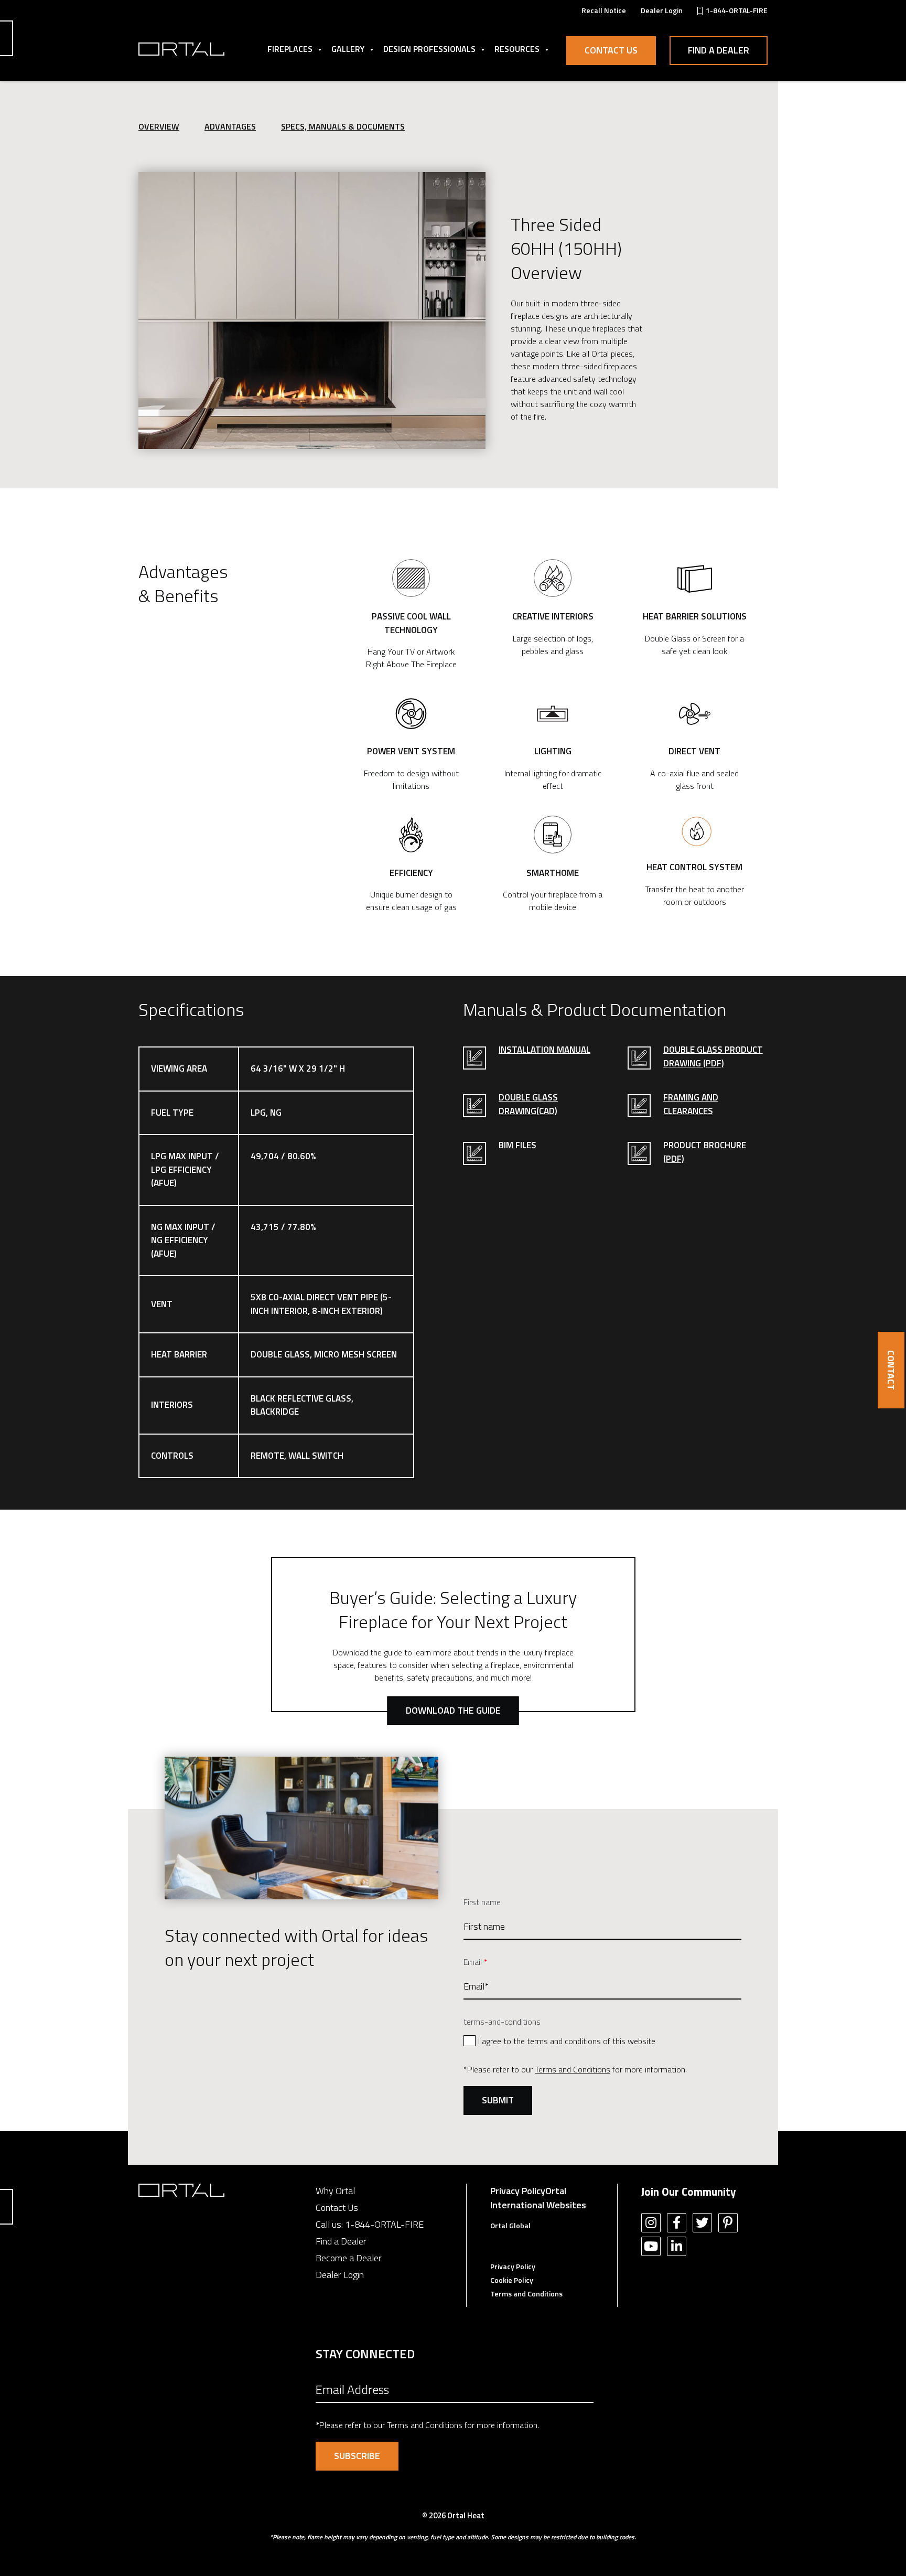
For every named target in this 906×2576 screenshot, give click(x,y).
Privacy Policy (518, 2191)
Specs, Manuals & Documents (343, 126)
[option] (312, 311)
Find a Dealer (719, 50)
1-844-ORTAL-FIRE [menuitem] (737, 10)
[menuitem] (604, 10)
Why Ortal (335, 2191)
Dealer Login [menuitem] (662, 10)
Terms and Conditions (573, 2069)
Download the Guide (453, 1710)
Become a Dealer (349, 2258)
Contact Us (611, 50)
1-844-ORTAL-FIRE (384, 2224)
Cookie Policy (512, 2280)
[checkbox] (602, 2040)
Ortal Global (510, 2225)
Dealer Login (340, 2275)
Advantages (230, 126)
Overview (159, 126)
